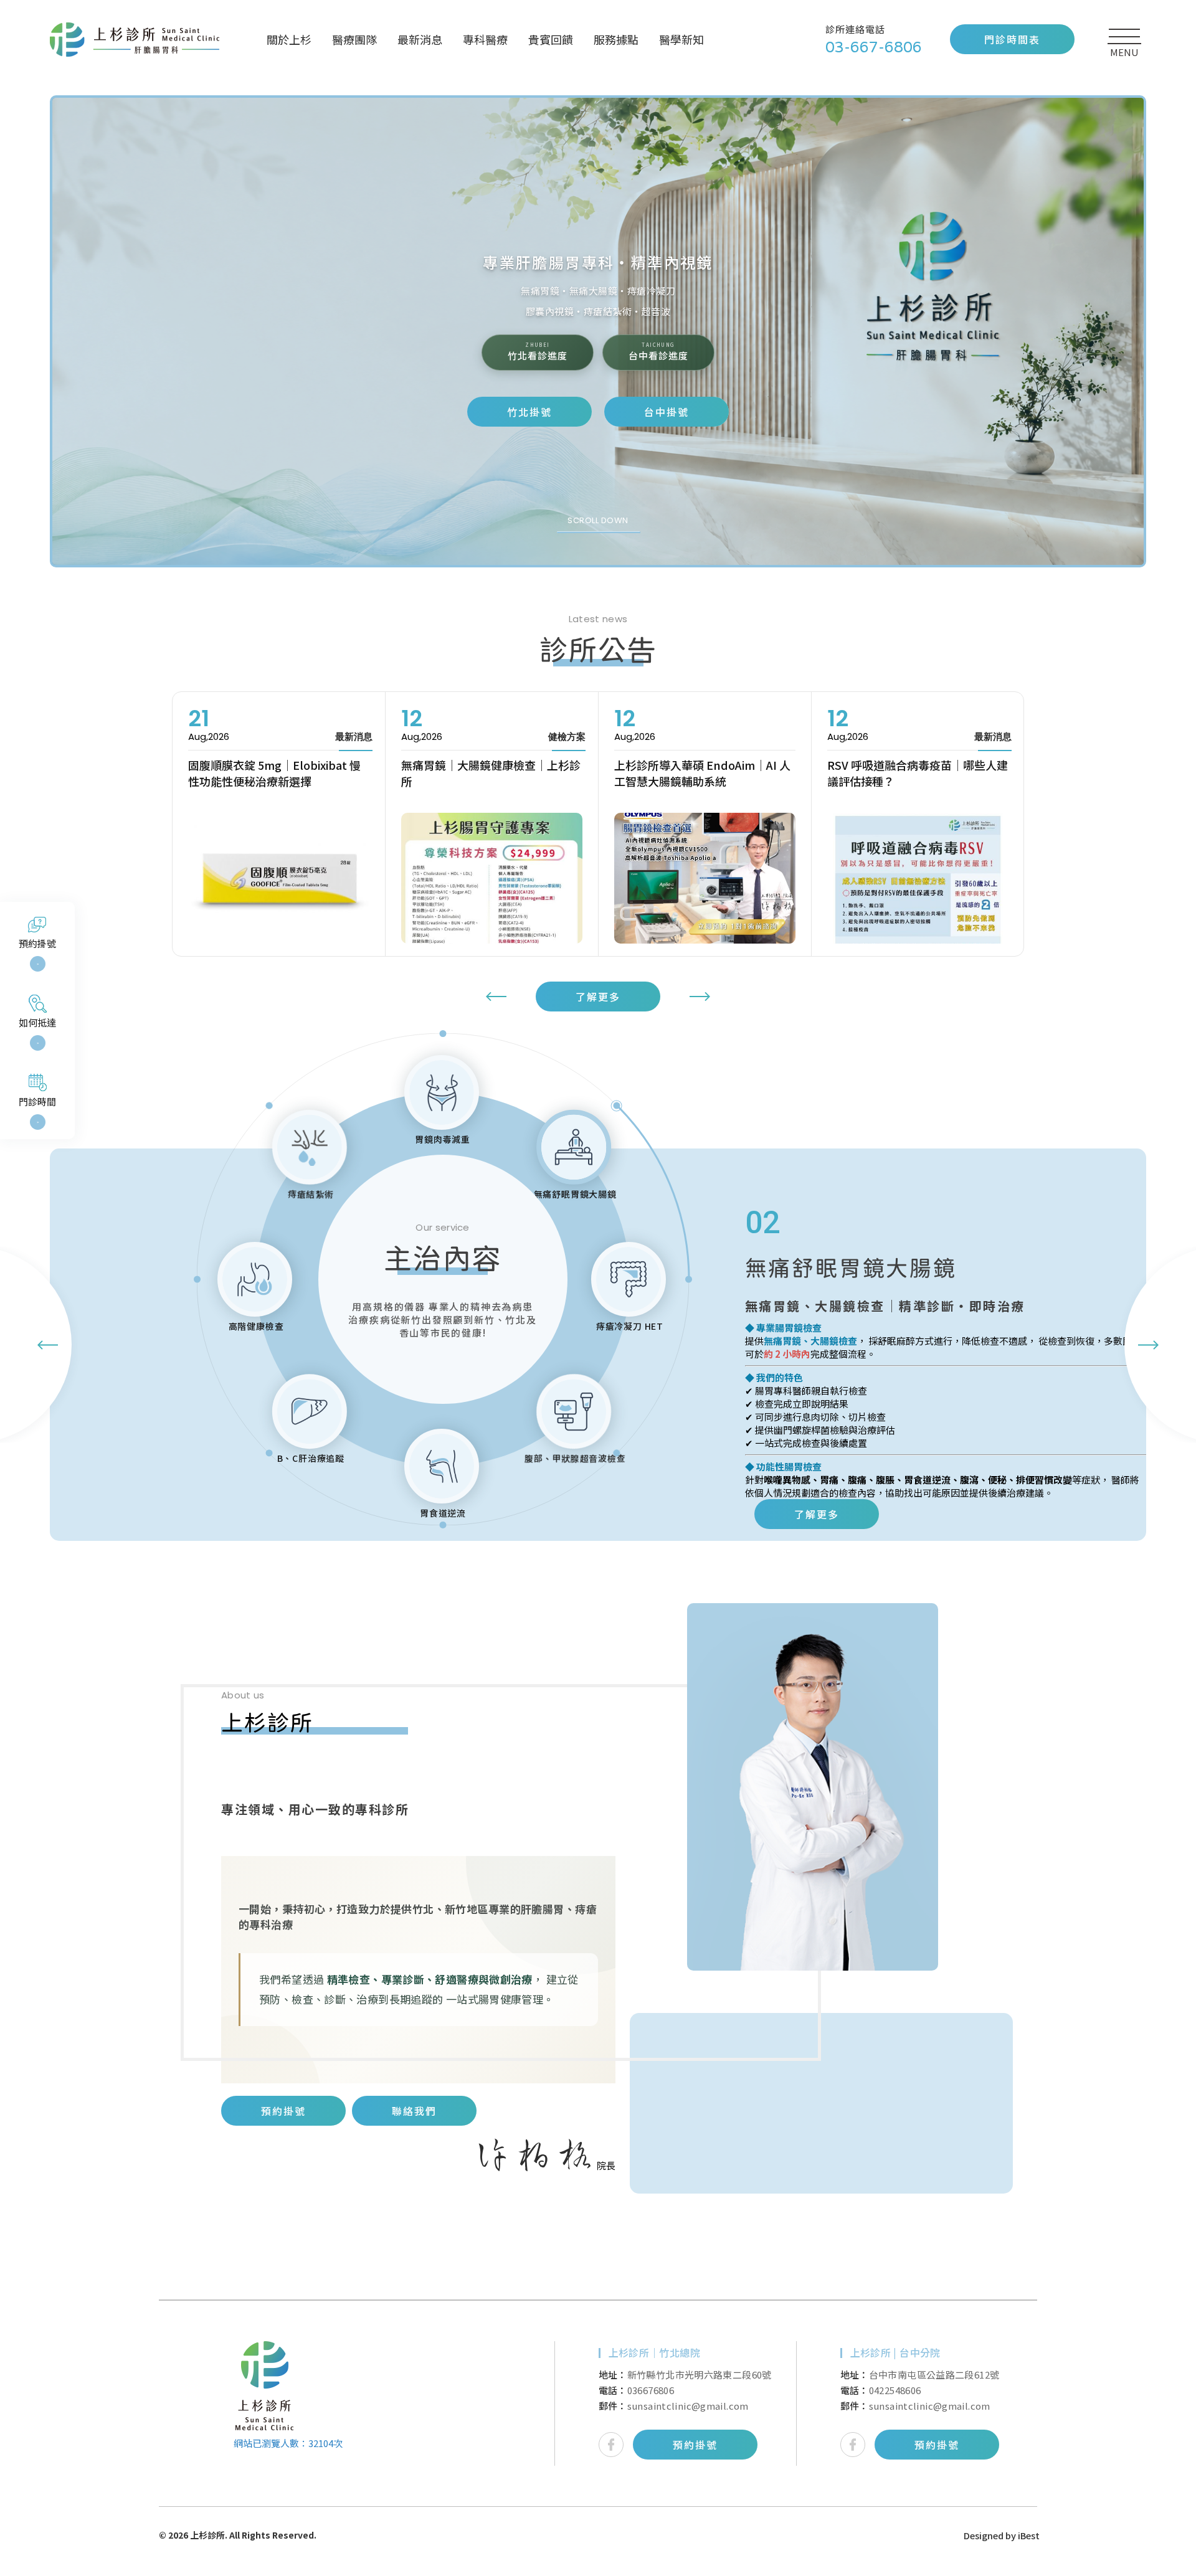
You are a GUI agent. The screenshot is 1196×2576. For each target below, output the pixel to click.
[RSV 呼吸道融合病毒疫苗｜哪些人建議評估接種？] (705, 878)
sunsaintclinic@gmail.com (688, 2406)
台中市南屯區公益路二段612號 (934, 2375)
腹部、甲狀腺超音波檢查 (575, 1458)
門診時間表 (1012, 39)
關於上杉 (289, 39)
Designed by (990, 2535)
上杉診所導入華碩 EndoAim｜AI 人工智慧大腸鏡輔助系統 (489, 773)
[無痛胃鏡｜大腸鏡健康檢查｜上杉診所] (279, 878)
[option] (598, 331)
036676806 (651, 2390)
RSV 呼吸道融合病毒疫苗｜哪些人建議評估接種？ (705, 773)
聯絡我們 (414, 2111)
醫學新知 (681, 39)
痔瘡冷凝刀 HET (630, 1326)
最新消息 (420, 39)
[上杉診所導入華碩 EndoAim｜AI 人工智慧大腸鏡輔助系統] (492, 878)
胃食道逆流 (443, 1513)
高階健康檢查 (256, 1326)
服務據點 (616, 39)
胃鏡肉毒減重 (443, 1139)
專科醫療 (485, 39)
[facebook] (611, 2445)
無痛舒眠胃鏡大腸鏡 (575, 1194)
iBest (1029, 2535)
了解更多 (598, 997)
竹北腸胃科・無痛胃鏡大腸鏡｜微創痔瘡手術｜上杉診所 (138, 40)
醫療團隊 (354, 39)
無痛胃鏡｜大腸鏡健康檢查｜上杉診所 (278, 773)
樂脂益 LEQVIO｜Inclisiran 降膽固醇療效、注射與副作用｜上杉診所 (914, 773)
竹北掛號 (529, 412)
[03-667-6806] (888, 40)
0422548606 (895, 2390)
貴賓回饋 (551, 39)
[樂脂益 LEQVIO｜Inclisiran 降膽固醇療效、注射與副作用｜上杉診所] (918, 878)
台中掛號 (667, 412)
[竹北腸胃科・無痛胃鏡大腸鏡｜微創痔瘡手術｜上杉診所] (265, 2386)
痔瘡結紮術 (310, 1194)
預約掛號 (283, 2111)
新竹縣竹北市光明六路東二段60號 (700, 2375)
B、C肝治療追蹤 (310, 1458)
